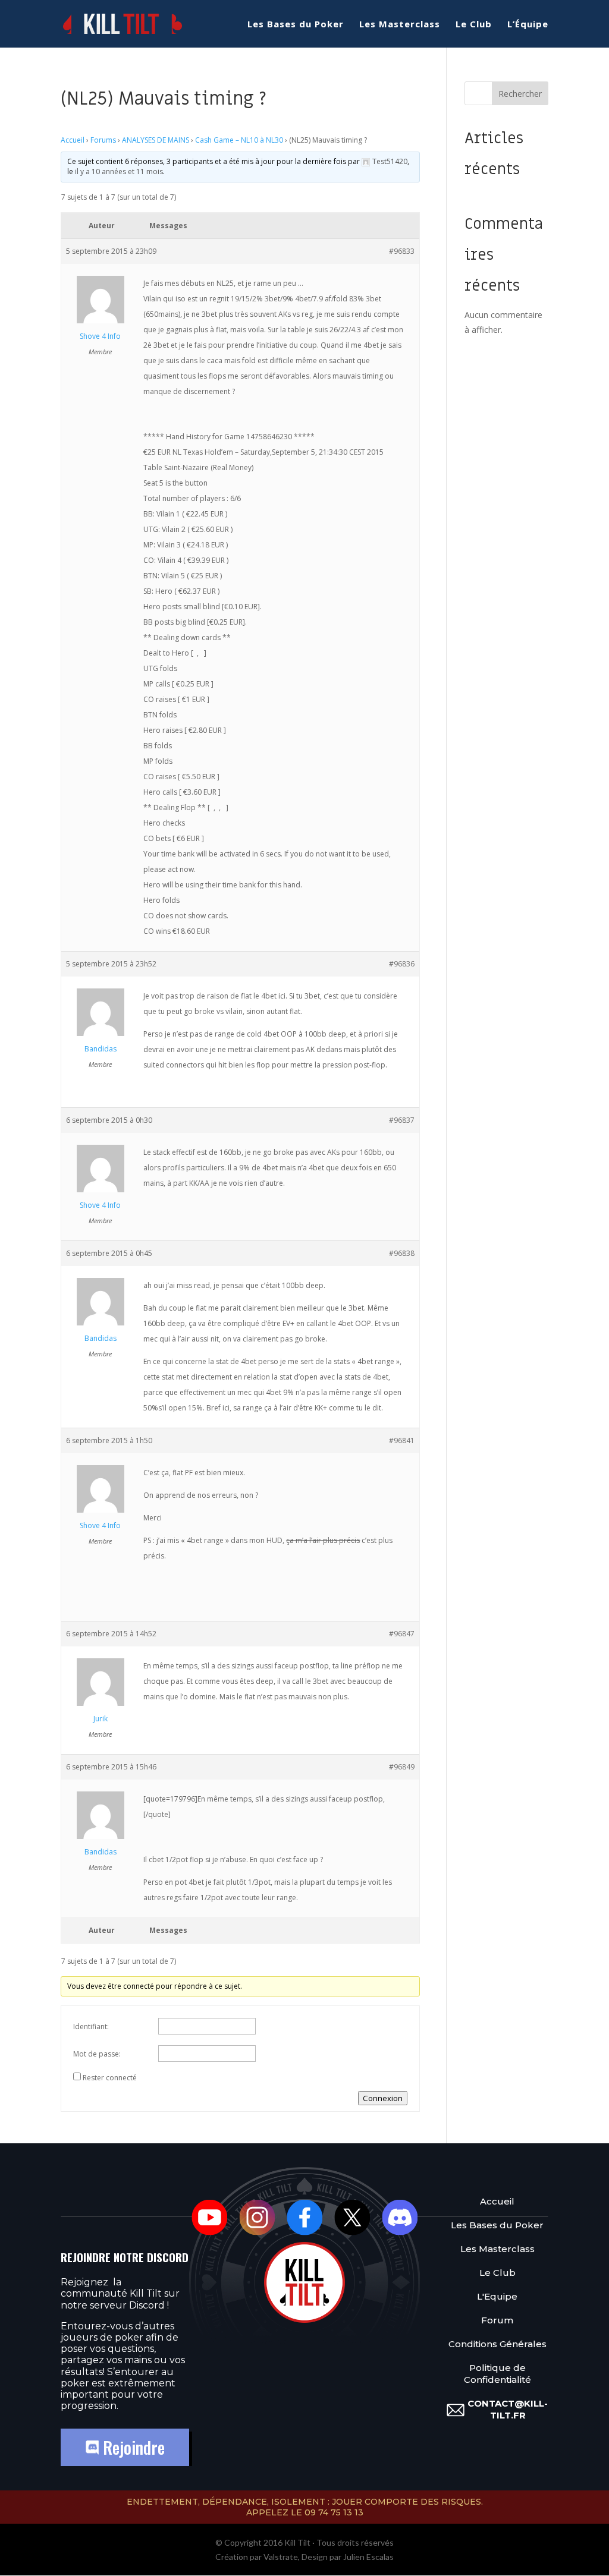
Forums (103, 140)
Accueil (73, 140)
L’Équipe (528, 25)
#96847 (402, 1634)
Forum (497, 2320)
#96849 (402, 1767)
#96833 (402, 251)
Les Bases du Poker (296, 25)
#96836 (402, 964)
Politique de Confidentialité (497, 2374)
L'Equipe (497, 2296)
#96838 (402, 1253)
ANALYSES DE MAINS (156, 140)
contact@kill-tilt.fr (508, 2409)
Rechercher (520, 94)
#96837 (402, 1120)
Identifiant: (91, 2027)
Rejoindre (132, 2447)
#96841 (402, 1440)
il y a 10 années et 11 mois (119, 171)
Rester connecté (110, 2078)
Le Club (474, 25)
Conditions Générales (497, 2344)
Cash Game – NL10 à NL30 (239, 140)
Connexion (383, 2098)
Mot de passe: (97, 2054)
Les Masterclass (400, 25)
